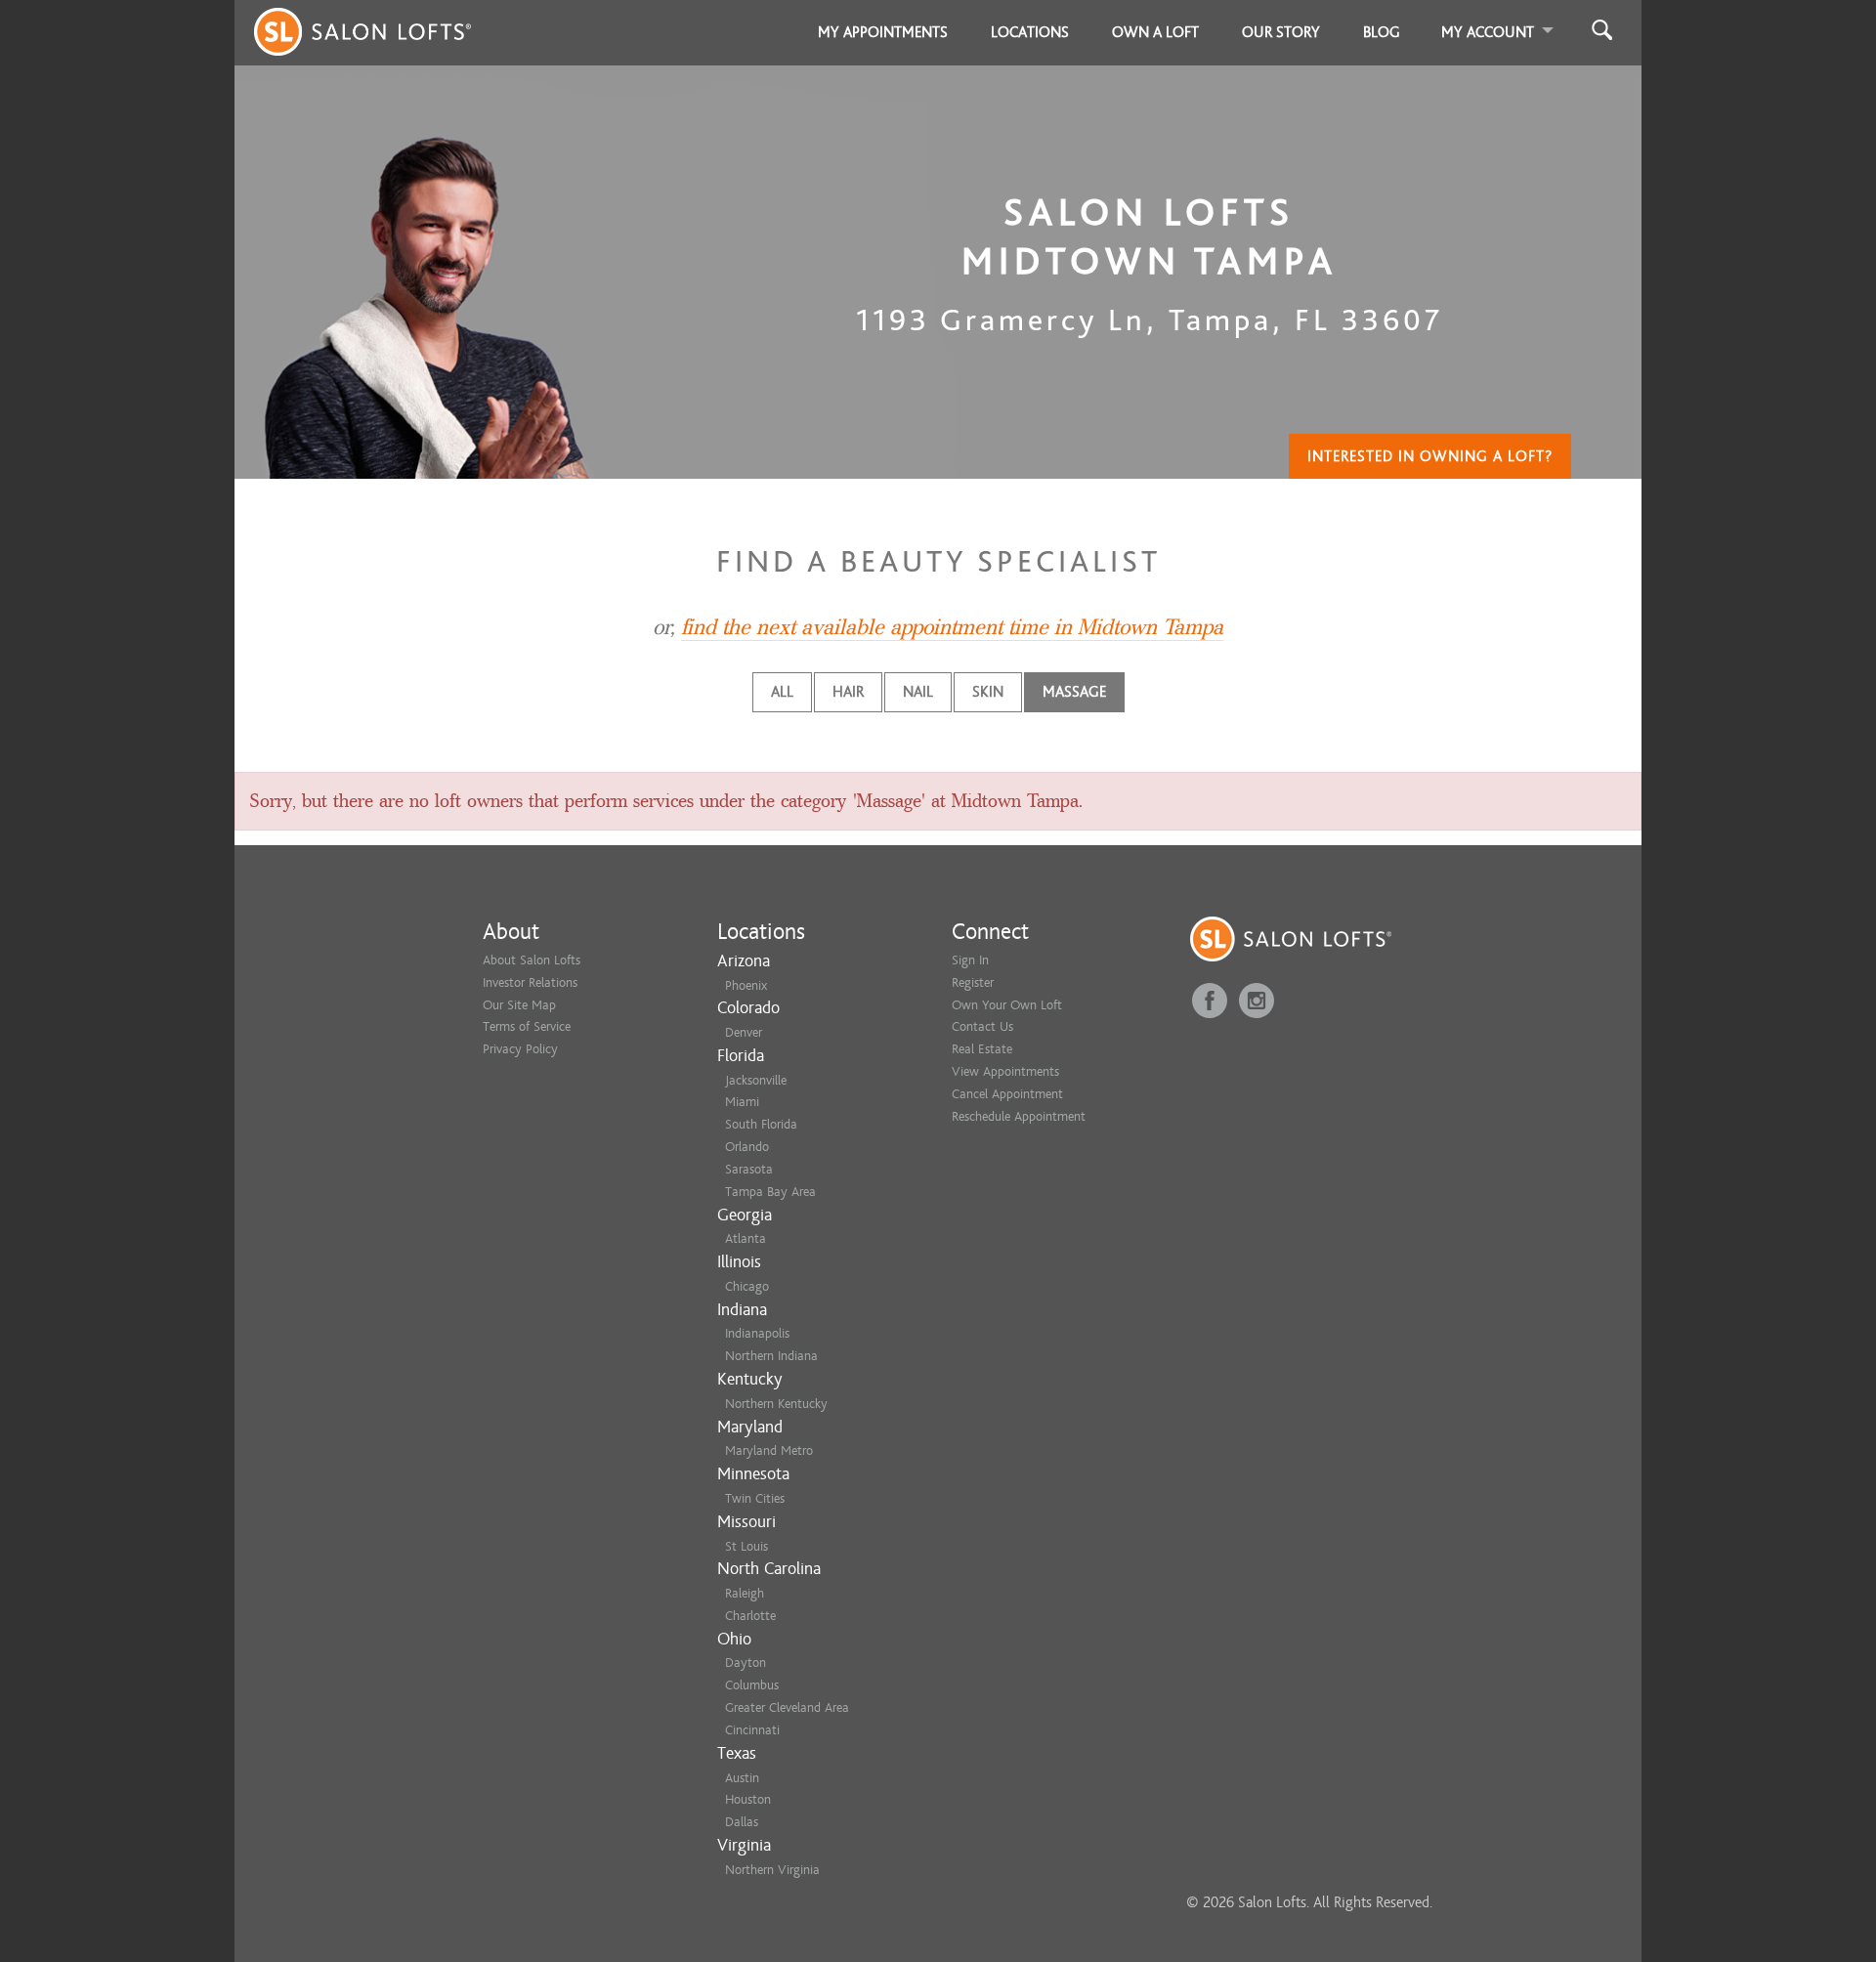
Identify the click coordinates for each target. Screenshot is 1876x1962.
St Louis (746, 1546)
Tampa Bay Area (770, 1192)
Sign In (970, 960)
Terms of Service (527, 1026)
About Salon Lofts (532, 960)
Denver (744, 1032)
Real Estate (982, 1049)
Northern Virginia (772, 1870)
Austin (742, 1778)
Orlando (747, 1147)
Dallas (742, 1822)
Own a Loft (1155, 32)
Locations (1030, 32)
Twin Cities (755, 1498)
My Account (1488, 32)
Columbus (752, 1685)
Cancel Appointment (1007, 1094)
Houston (748, 1799)
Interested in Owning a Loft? (1430, 456)
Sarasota (749, 1169)
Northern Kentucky (776, 1404)
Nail (918, 692)
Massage (1074, 692)
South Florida (761, 1124)
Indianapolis (757, 1333)
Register (973, 982)
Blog (1382, 32)
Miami (742, 1102)
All (782, 692)
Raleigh (745, 1593)
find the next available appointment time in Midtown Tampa (952, 627)
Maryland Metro (769, 1450)
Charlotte (750, 1616)
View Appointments (1005, 1071)
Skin (988, 692)
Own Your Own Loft (1007, 1005)
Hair (848, 692)
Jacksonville (756, 1080)
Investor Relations (530, 982)
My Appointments (883, 32)
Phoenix (746, 985)
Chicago (747, 1286)
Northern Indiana (771, 1356)
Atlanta (746, 1238)
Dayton (746, 1663)
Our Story (1281, 32)
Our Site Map (519, 1005)
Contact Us (982, 1026)
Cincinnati (752, 1730)
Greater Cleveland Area (787, 1707)
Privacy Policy (520, 1049)
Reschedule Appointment (1019, 1116)
